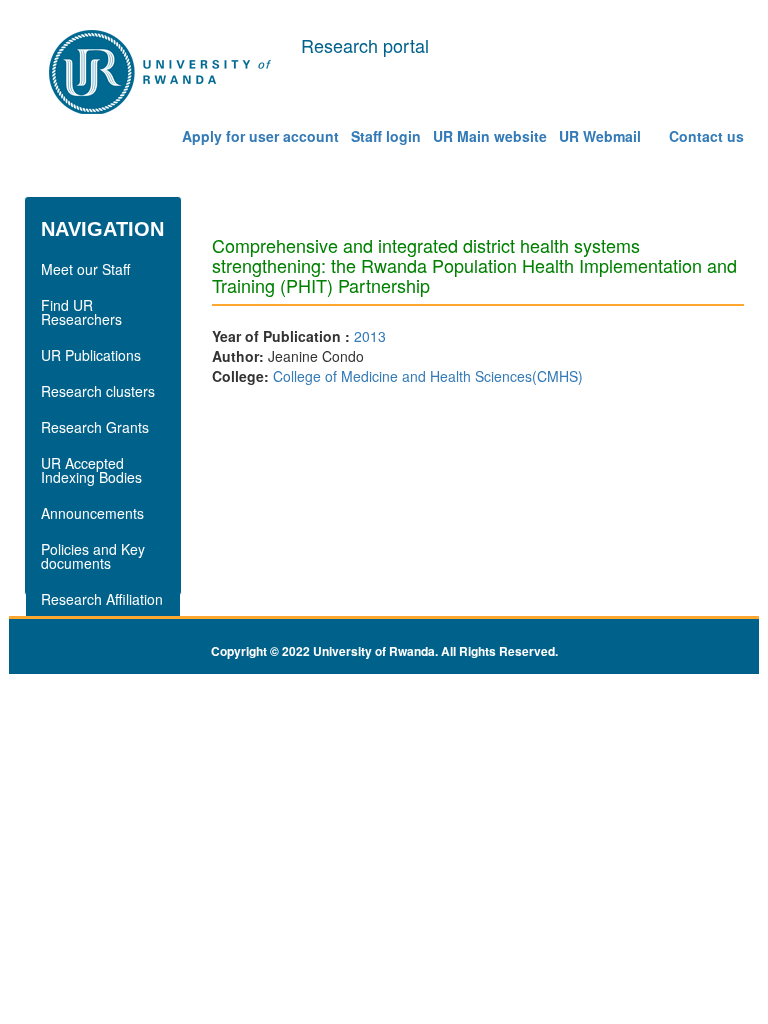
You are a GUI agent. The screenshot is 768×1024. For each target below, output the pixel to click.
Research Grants (95, 427)
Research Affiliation (102, 599)
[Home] (162, 73)
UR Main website (490, 136)
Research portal (365, 45)
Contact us (706, 136)
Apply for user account (260, 136)
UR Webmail (600, 136)
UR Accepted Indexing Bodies (91, 470)
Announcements (92, 513)
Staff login (386, 136)
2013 (370, 336)
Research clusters (98, 391)
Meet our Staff (85, 269)
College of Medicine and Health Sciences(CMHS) (428, 376)
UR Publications (91, 355)
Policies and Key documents (93, 556)
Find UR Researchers (81, 312)
